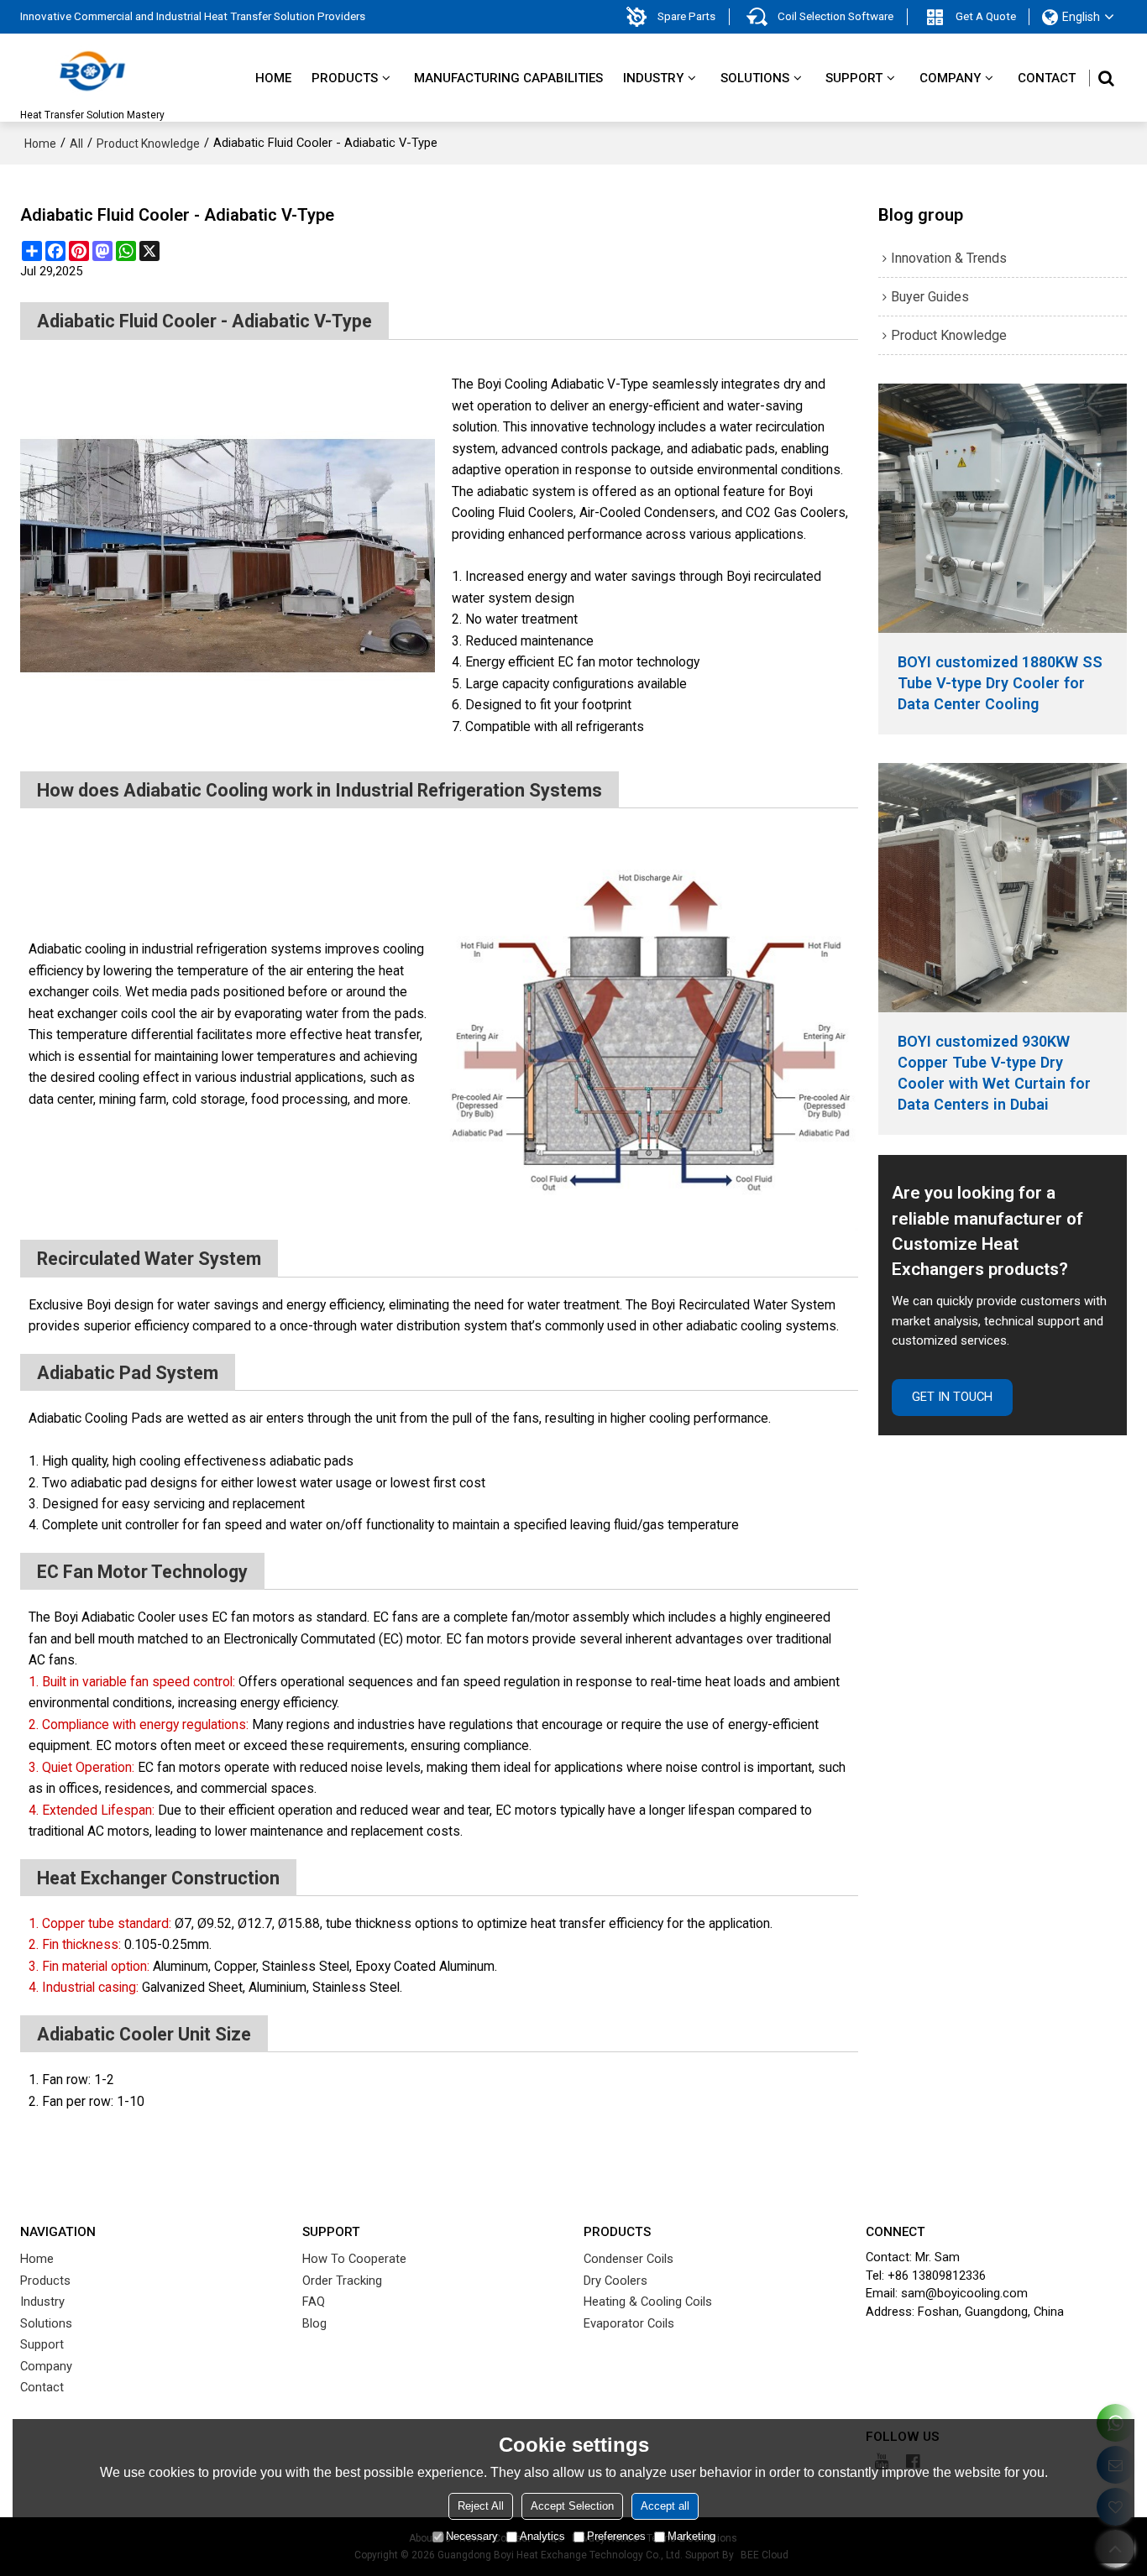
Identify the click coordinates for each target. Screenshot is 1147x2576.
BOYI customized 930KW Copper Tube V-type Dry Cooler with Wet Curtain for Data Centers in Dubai (994, 1072)
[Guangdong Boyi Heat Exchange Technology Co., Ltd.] (92, 71)
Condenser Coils (628, 2259)
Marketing (691, 2536)
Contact (1047, 78)
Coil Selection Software (835, 16)
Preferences (616, 2536)
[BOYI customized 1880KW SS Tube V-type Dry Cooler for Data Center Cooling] (1003, 508)
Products (345, 78)
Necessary (472, 2536)
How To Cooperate (354, 2259)
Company (950, 78)
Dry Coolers (615, 2281)
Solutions (755, 78)
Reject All (481, 2506)
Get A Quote (986, 16)
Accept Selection (572, 2506)
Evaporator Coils (629, 2323)
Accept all (665, 2506)
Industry (653, 78)
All (76, 144)
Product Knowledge (148, 144)
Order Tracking (342, 2281)
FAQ (314, 2302)
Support (854, 78)
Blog (314, 2323)
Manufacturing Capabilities (508, 78)
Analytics (542, 2536)
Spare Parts (686, 16)
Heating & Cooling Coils (648, 2302)
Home (273, 78)
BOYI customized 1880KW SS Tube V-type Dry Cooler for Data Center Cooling (1000, 683)
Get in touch (952, 1397)
